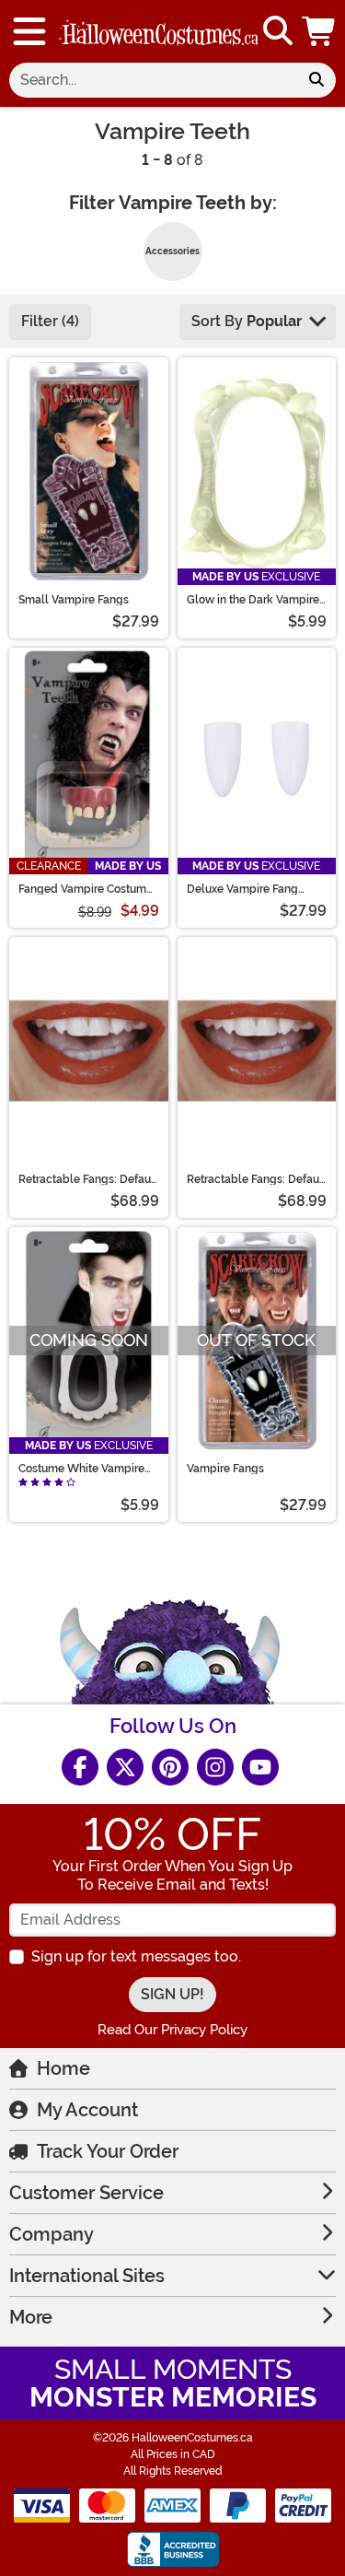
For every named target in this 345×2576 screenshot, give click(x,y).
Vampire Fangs (225, 1469)
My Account (87, 2110)
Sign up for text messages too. (136, 1956)
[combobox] (153, 80)
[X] (125, 1767)
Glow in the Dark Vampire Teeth (253, 600)
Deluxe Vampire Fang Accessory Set (242, 889)
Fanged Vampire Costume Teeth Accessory (86, 889)
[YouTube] (260, 1767)
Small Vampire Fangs (74, 600)
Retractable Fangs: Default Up (88, 1179)
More (31, 2317)
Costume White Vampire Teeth (81, 1469)
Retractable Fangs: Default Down (257, 1179)
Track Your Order (108, 2151)
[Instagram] (215, 1767)
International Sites (87, 2276)
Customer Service (86, 2193)
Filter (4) (50, 321)
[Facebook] (80, 1767)
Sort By (247, 321)
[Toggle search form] (278, 32)
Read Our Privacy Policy (172, 2030)
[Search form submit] (316, 80)
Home (63, 2068)
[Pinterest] (170, 1767)
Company (52, 2234)
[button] (320, 31)
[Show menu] (29, 31)
